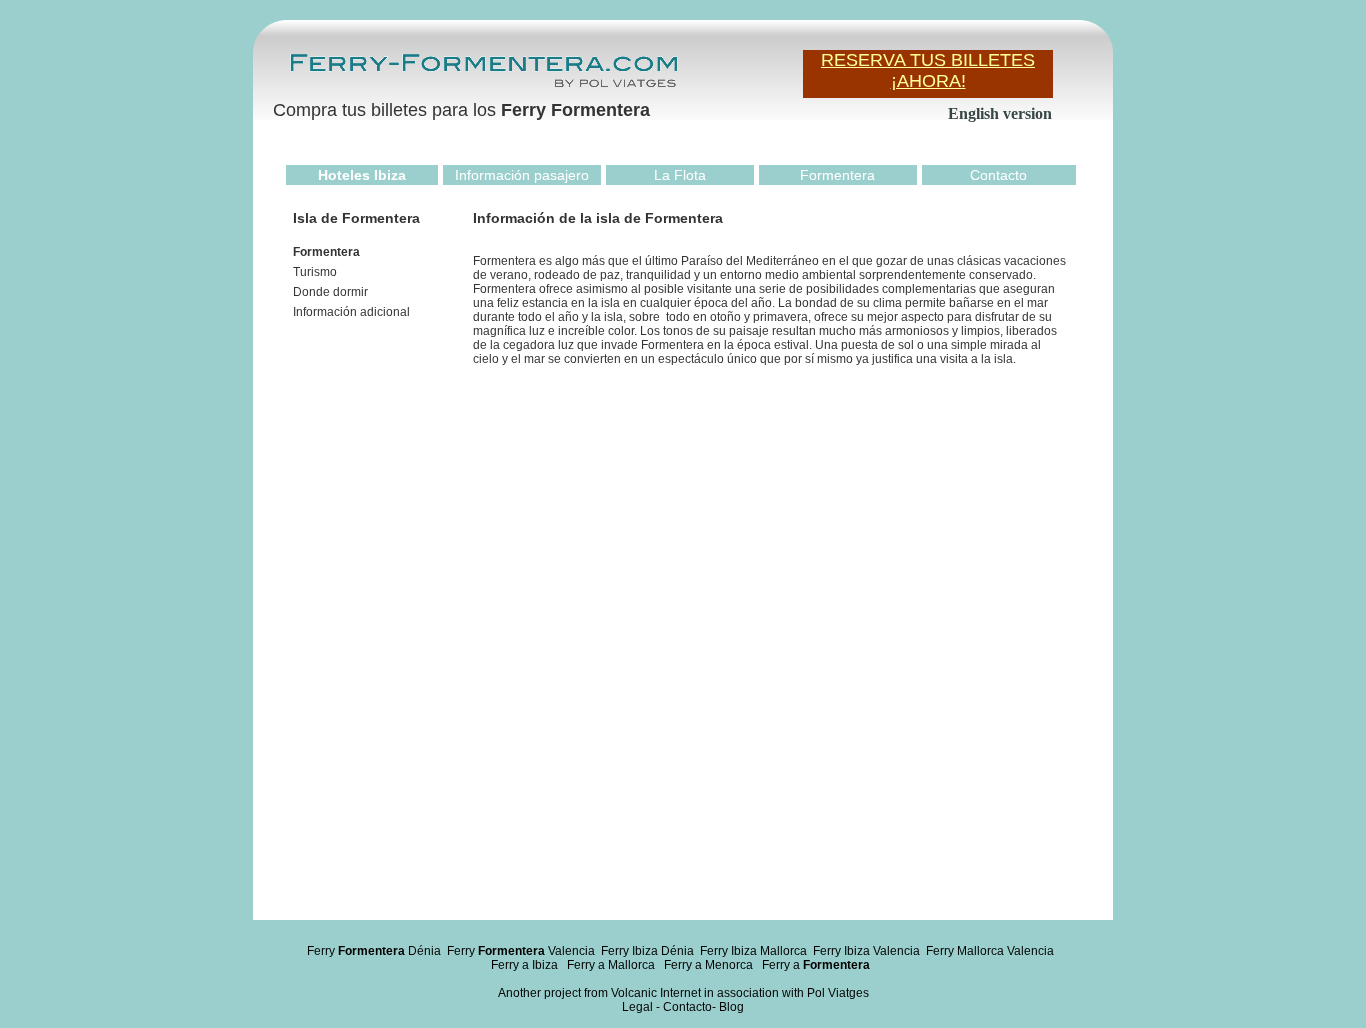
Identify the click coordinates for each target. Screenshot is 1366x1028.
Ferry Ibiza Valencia (866, 951)
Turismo (315, 272)
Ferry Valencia (521, 951)
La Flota (680, 175)
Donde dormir (330, 292)
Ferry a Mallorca (611, 965)
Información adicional (351, 312)
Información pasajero (522, 175)
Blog (731, 1007)
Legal (637, 1007)
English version (1000, 113)
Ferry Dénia (374, 951)
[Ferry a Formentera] (483, 86)
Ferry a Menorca (708, 965)
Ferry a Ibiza (524, 965)
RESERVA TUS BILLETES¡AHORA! (928, 70)
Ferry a (816, 965)
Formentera (837, 175)
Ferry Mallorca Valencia (990, 951)
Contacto (998, 175)
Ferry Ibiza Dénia (647, 951)
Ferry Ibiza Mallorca (753, 951)
